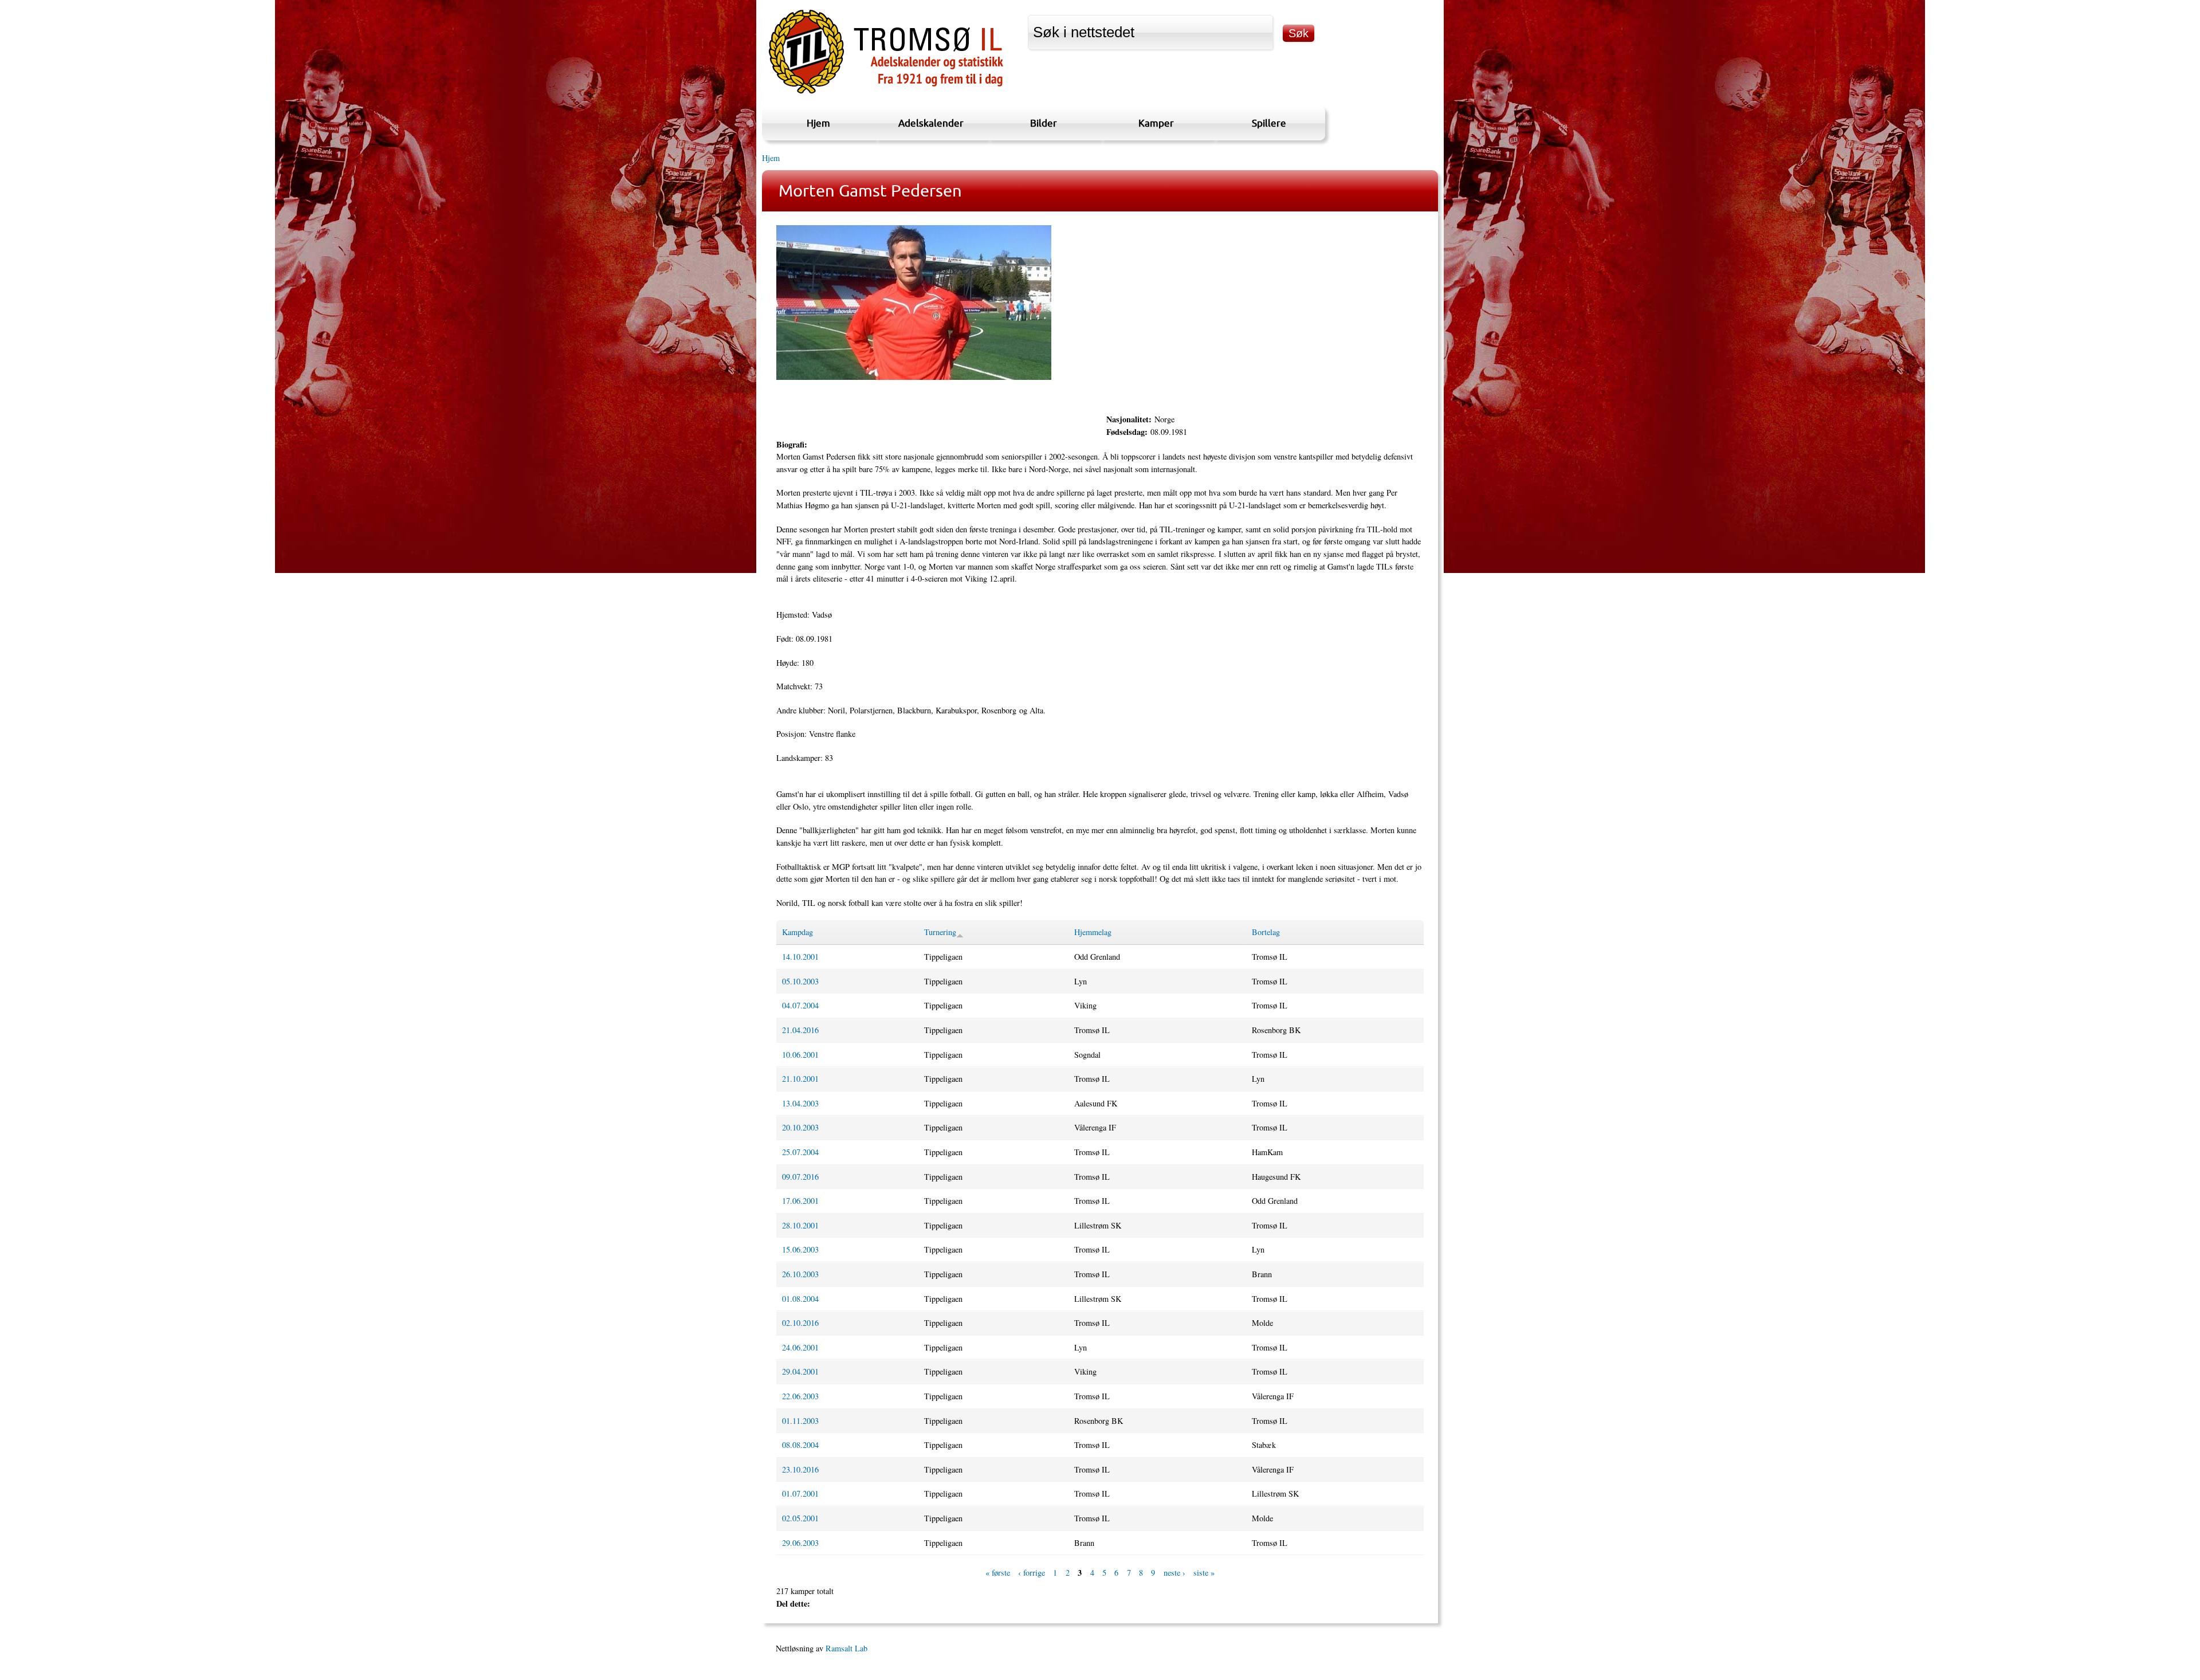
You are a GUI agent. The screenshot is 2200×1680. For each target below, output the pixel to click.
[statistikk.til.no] (886, 94)
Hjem (818, 123)
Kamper (1156, 123)
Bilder (1044, 123)
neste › (1174, 1573)
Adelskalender (931, 123)
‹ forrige (1032, 1573)
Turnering (940, 932)
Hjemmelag (1093, 932)
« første (998, 1573)
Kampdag (797, 932)
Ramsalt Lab (846, 1648)
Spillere (1269, 123)
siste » (1204, 1573)
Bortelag (1266, 932)
